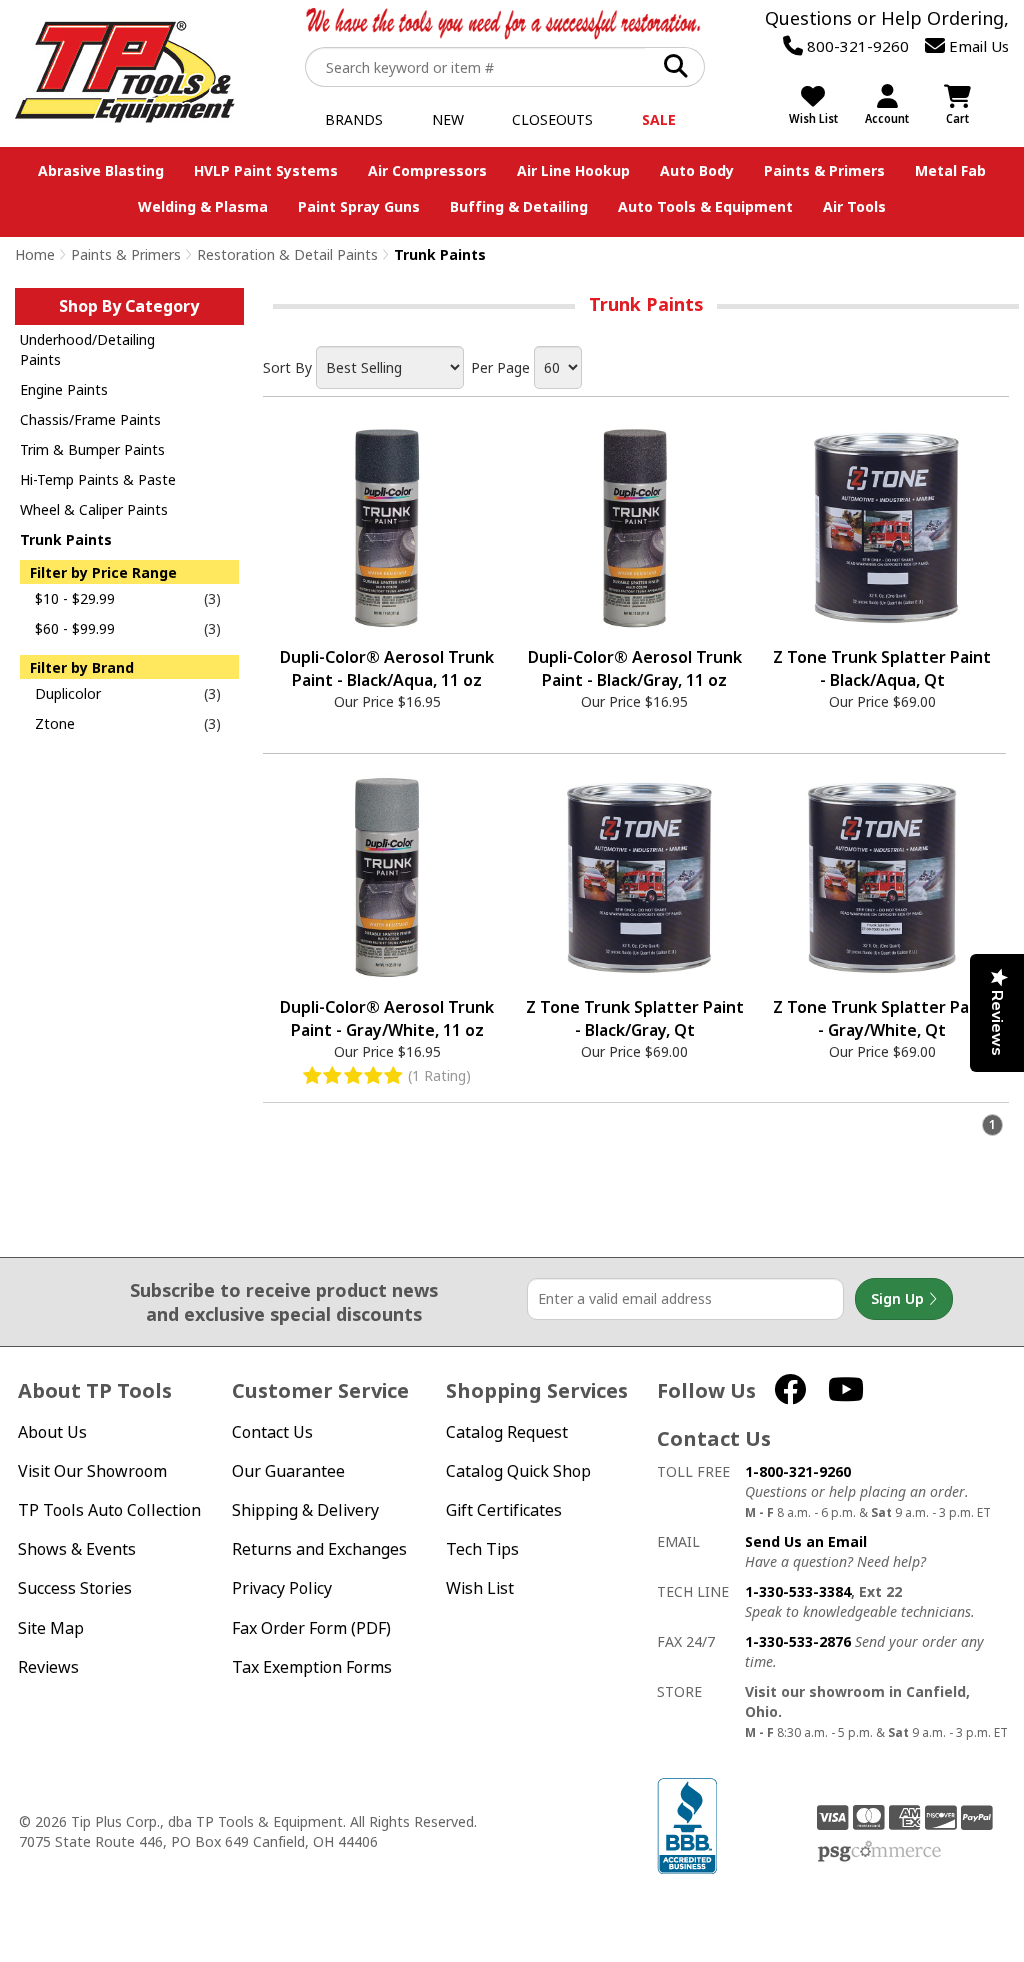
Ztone (55, 723)
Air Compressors (427, 170)
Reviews (48, 1667)
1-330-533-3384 (798, 1591)
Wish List (480, 1588)
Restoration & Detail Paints (287, 254)
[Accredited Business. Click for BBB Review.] (687, 1824)
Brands (354, 119)
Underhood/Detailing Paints (87, 349)
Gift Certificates (504, 1510)
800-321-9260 (856, 46)
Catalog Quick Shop (518, 1471)
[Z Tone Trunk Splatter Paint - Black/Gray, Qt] (635, 878)
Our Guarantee (288, 1471)
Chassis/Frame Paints (90, 419)
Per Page (500, 367)
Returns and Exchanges (319, 1549)
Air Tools (854, 206)
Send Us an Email (806, 1541)
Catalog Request (507, 1432)
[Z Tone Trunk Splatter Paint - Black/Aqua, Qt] (882, 528)
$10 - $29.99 (75, 598)
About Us (52, 1432)
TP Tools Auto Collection (109, 1510)
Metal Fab (950, 170)
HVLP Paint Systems (266, 170)
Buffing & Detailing (519, 206)
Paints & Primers (824, 170)
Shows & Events (77, 1549)
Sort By (287, 367)
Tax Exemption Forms (312, 1667)
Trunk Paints (66, 539)
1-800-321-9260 (798, 1471)
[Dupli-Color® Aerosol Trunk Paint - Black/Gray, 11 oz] (635, 528)
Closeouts (552, 119)
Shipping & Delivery (305, 1510)
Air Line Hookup (573, 170)
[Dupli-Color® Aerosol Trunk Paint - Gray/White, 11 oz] (387, 878)
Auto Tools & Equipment (705, 206)
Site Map (51, 1628)
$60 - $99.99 (75, 628)
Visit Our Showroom (92, 1471)
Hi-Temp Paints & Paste (98, 479)
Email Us (977, 46)
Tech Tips (482, 1549)
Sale (659, 119)
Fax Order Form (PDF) (311, 1628)
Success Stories (75, 1588)
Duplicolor (68, 693)
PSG (879, 1852)
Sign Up (899, 1298)
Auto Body (697, 170)
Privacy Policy (282, 1588)
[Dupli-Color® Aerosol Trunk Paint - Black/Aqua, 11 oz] (387, 528)
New (448, 119)
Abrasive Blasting (101, 170)
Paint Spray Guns (359, 206)
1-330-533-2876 (798, 1641)
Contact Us (272, 1432)
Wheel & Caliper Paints (94, 509)
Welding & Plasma (203, 206)
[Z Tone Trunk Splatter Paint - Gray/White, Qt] (882, 878)
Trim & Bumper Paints (92, 449)
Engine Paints (64, 389)
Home (35, 254)
